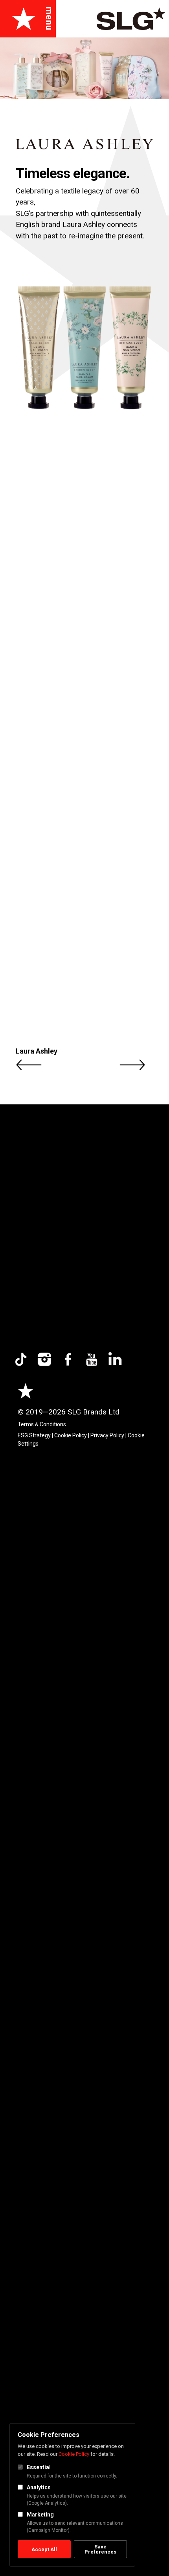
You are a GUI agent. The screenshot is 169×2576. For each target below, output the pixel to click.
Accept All (44, 2549)
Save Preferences (100, 2549)
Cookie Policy (74, 2454)
